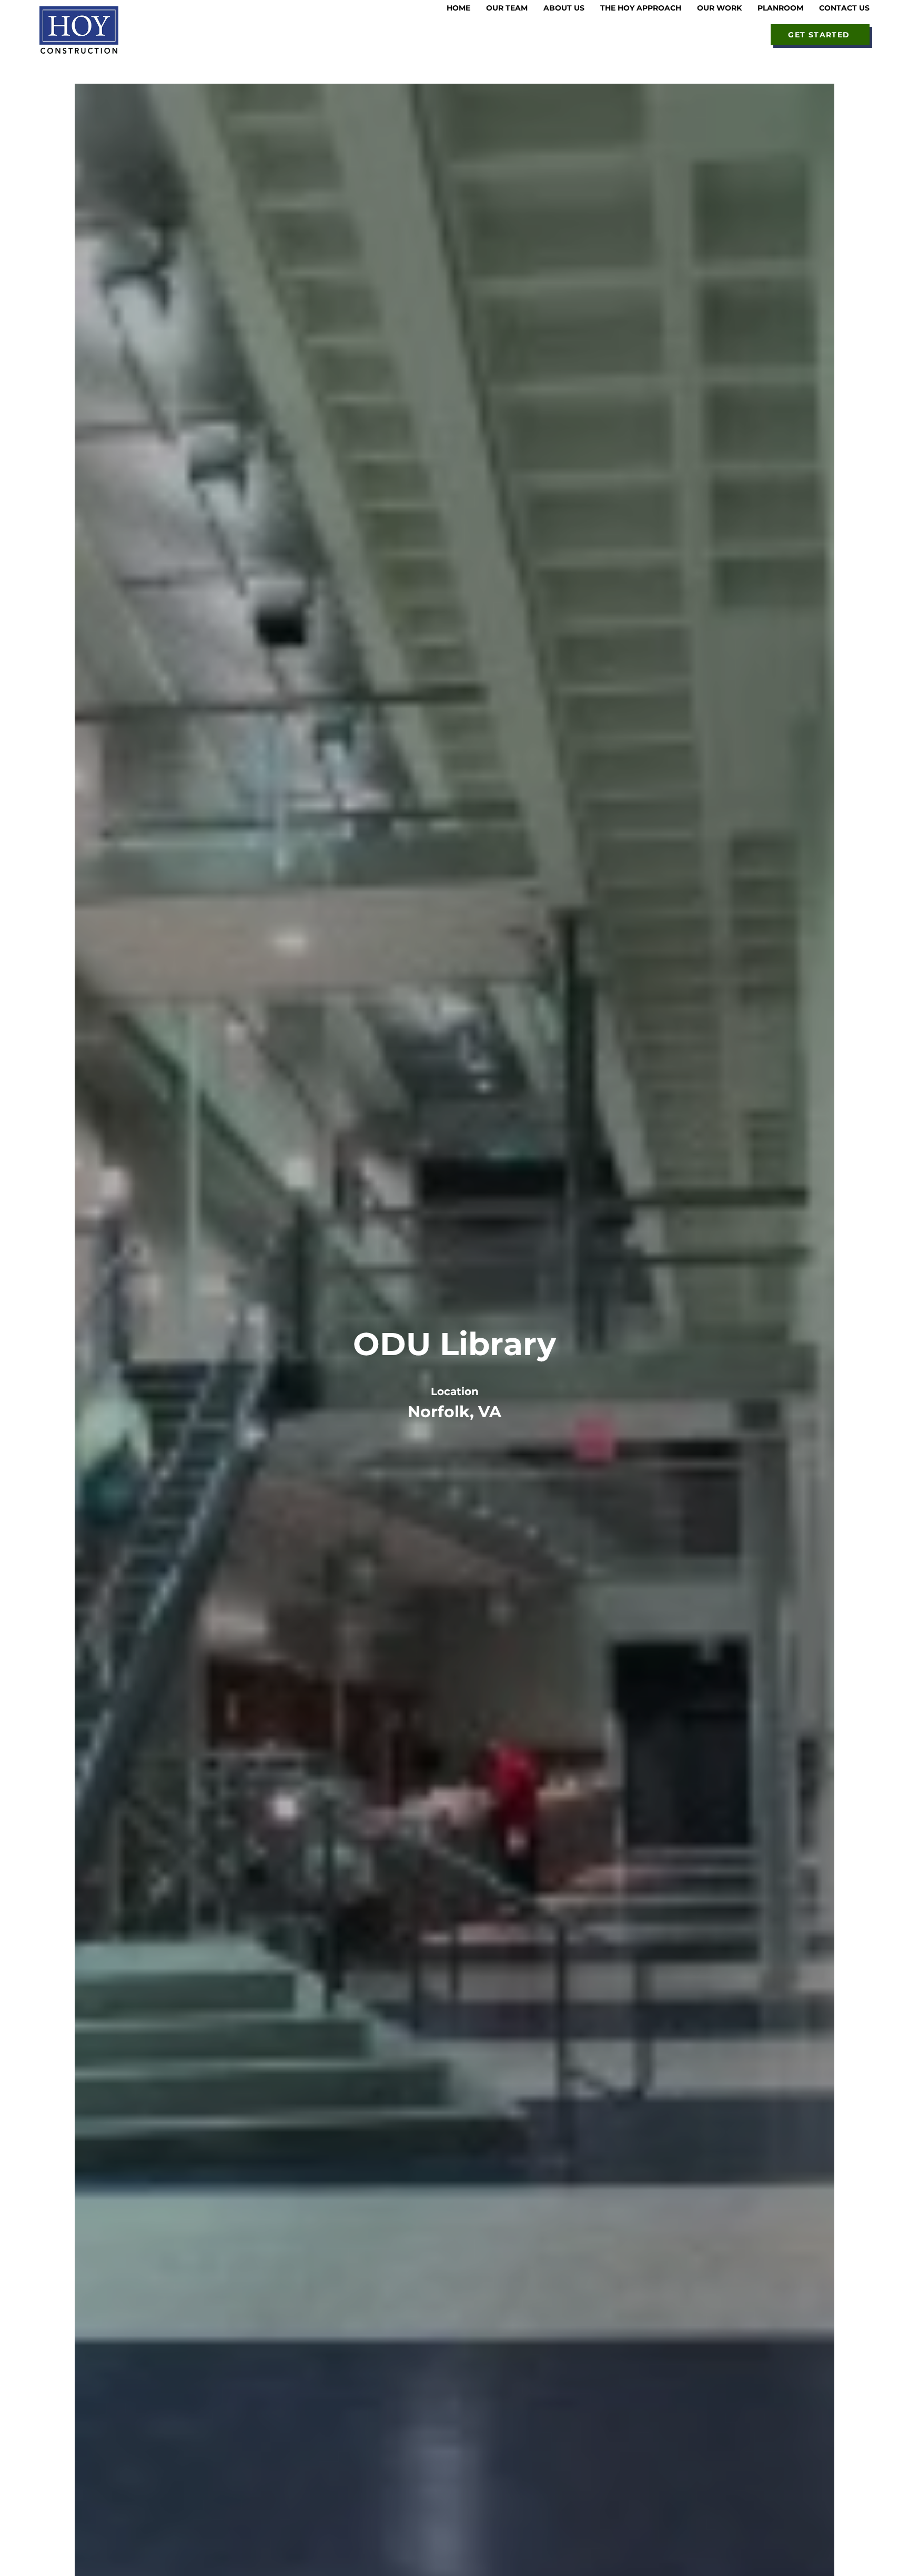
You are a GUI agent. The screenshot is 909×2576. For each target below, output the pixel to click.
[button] (564, 8)
